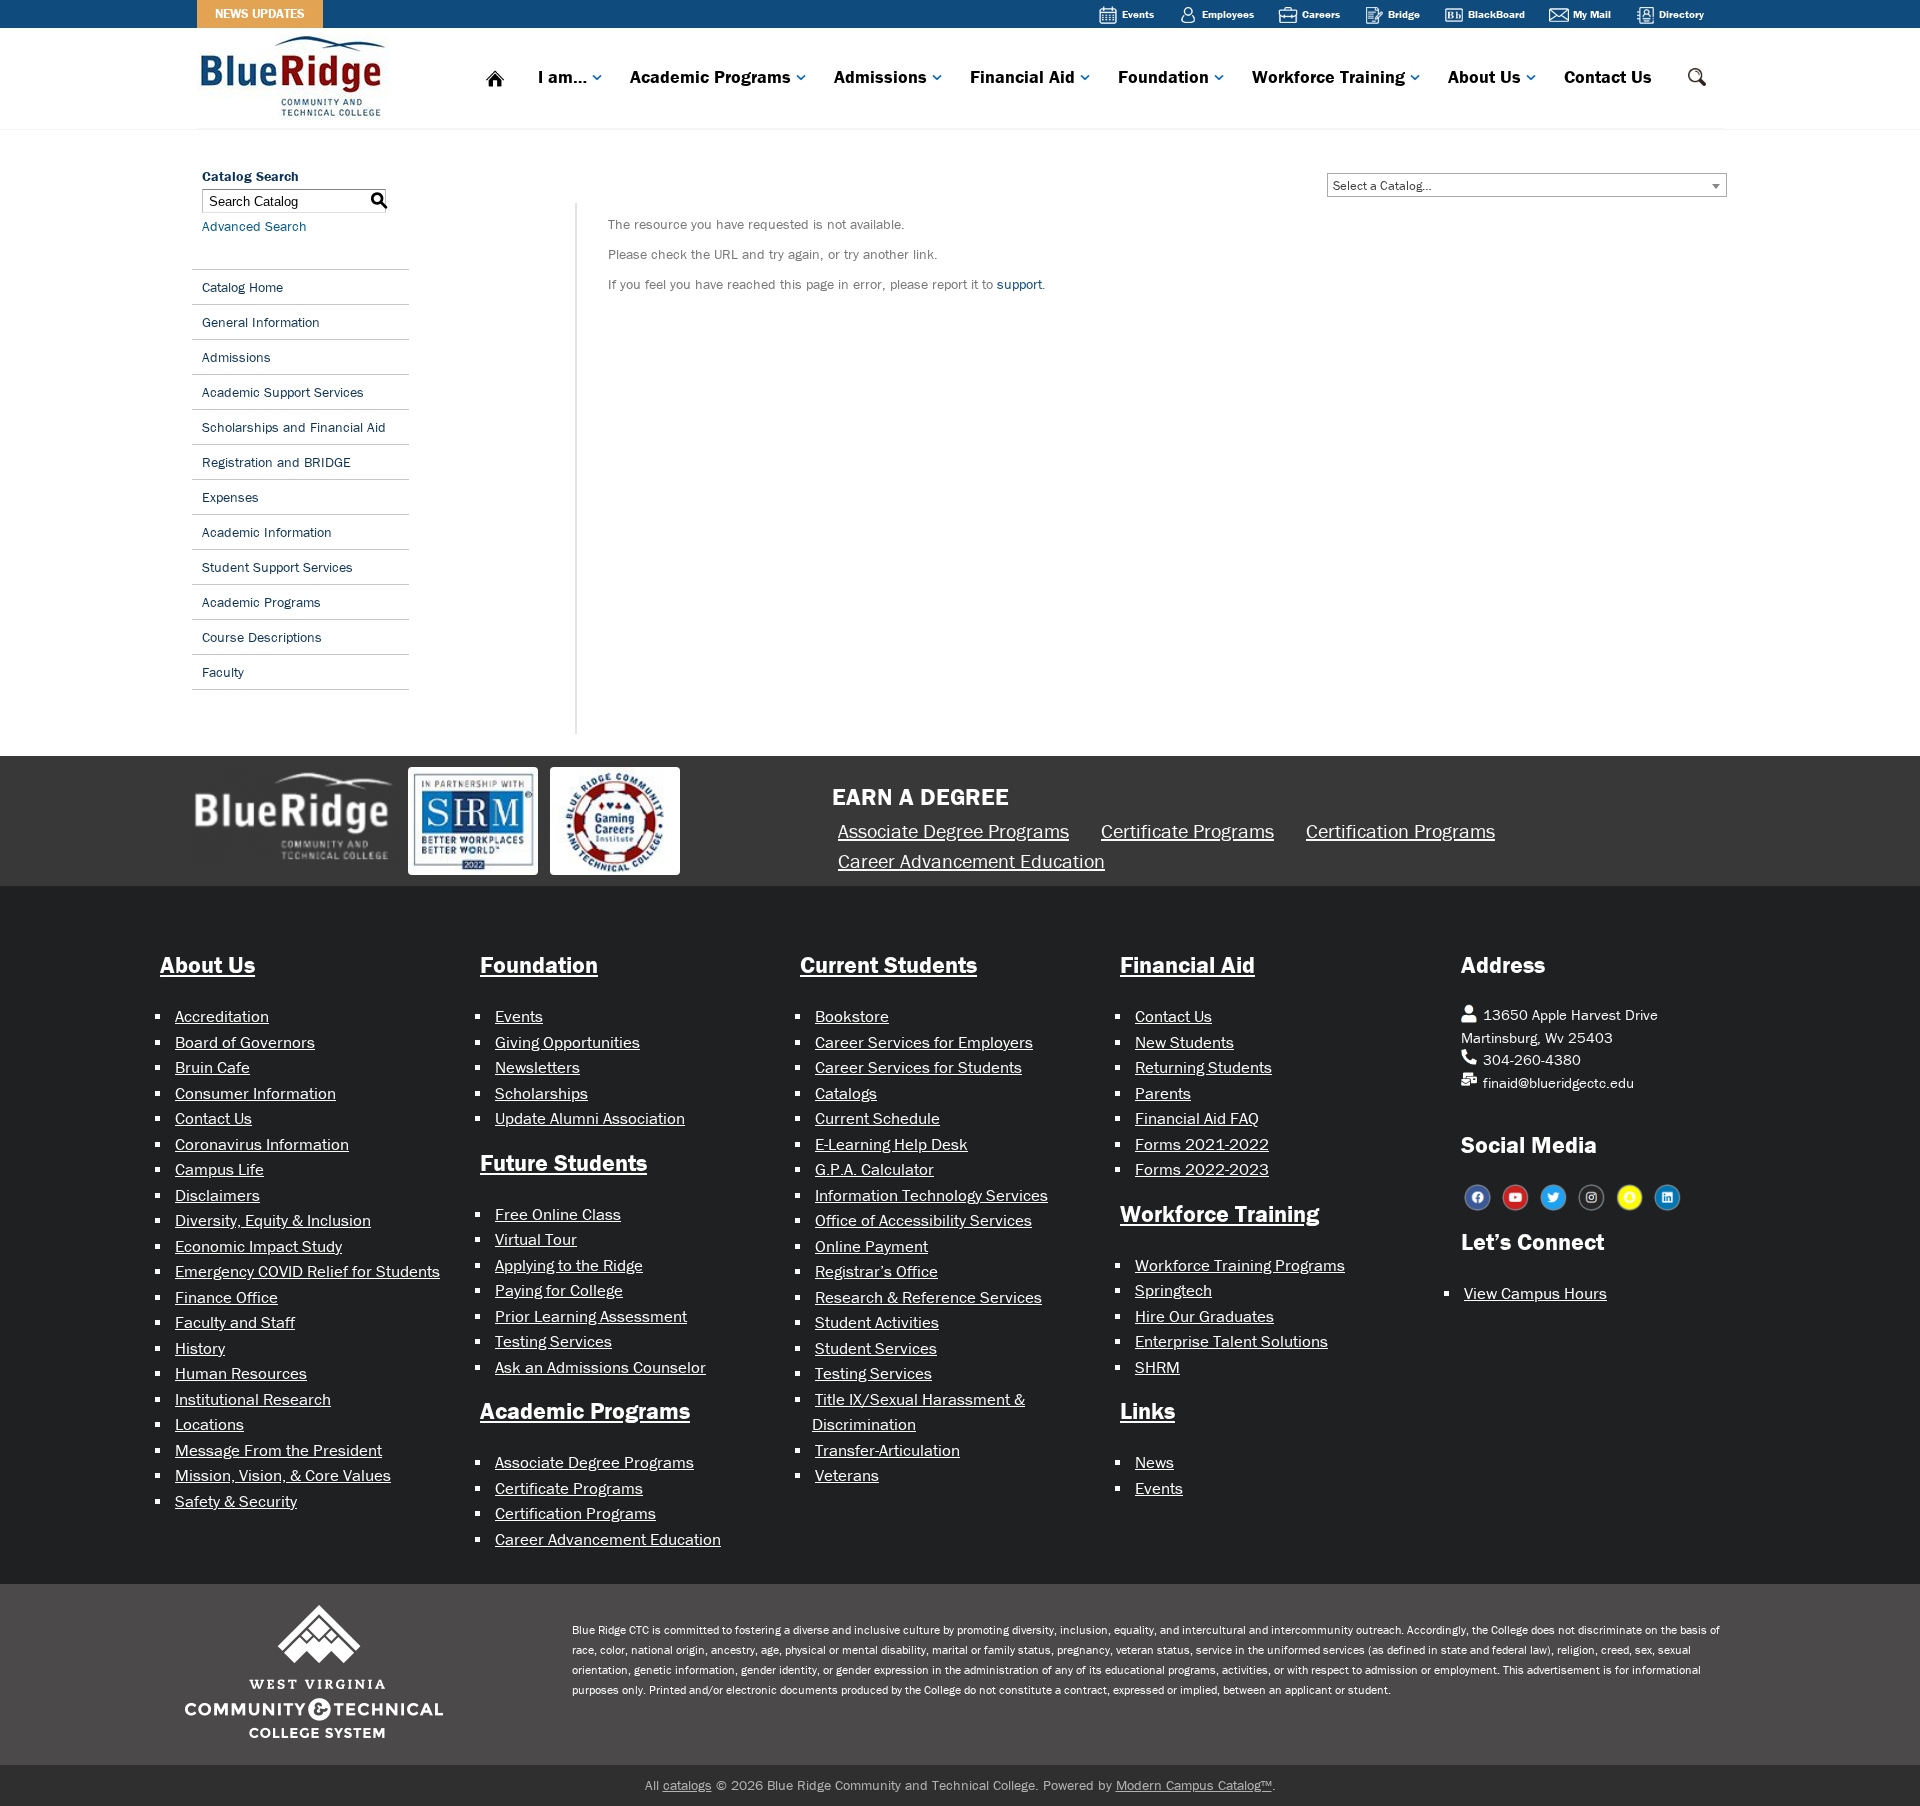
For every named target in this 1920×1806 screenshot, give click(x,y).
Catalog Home (242, 287)
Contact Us (1608, 76)
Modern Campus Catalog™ (1194, 1785)
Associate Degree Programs (953, 830)
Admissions (880, 76)
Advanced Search (254, 226)
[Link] (297, 74)
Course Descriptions (262, 637)
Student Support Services (277, 567)
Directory (1681, 14)
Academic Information (267, 532)
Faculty (223, 672)
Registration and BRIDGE (276, 462)
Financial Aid (1022, 76)
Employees (1228, 14)
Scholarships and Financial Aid (294, 427)
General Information (261, 322)
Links (1147, 1410)
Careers (1321, 14)
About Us (1484, 76)
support (1019, 284)
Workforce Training (1328, 76)
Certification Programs (1400, 830)
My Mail (1592, 14)
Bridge (1404, 14)
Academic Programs (710, 76)
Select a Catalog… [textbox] (1382, 185)
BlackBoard (1496, 14)
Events (1138, 14)
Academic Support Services (283, 392)
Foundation (1163, 76)
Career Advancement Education (971, 860)
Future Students (563, 1162)
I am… (562, 76)
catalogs (687, 1785)
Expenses (230, 497)
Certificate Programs (1187, 830)
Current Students (888, 964)
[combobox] (1527, 185)
